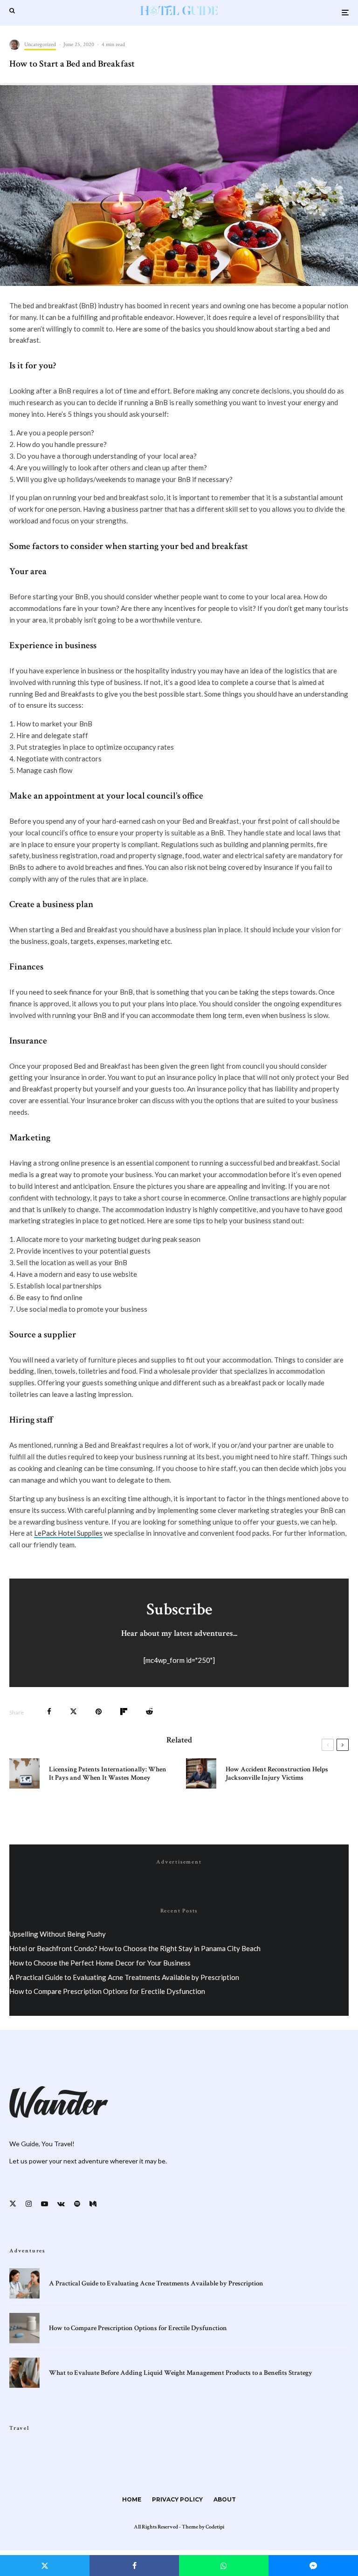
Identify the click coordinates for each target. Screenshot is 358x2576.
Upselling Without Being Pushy (58, 1934)
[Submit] (149, 1712)
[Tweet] (73, 1712)
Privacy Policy (177, 2499)
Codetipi (215, 2527)
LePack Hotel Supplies (68, 1533)
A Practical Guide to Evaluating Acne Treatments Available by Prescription (124, 1977)
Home (132, 2499)
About (225, 2499)
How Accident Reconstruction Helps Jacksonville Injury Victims (277, 1774)
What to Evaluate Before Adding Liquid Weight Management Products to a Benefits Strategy (181, 2373)
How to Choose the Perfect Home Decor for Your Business (100, 1963)
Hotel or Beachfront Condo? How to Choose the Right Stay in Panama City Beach (135, 1948)
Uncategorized (40, 44)
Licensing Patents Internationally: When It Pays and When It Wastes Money (108, 1774)
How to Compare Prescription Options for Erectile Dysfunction (107, 1991)
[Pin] (99, 1712)
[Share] (49, 1712)
